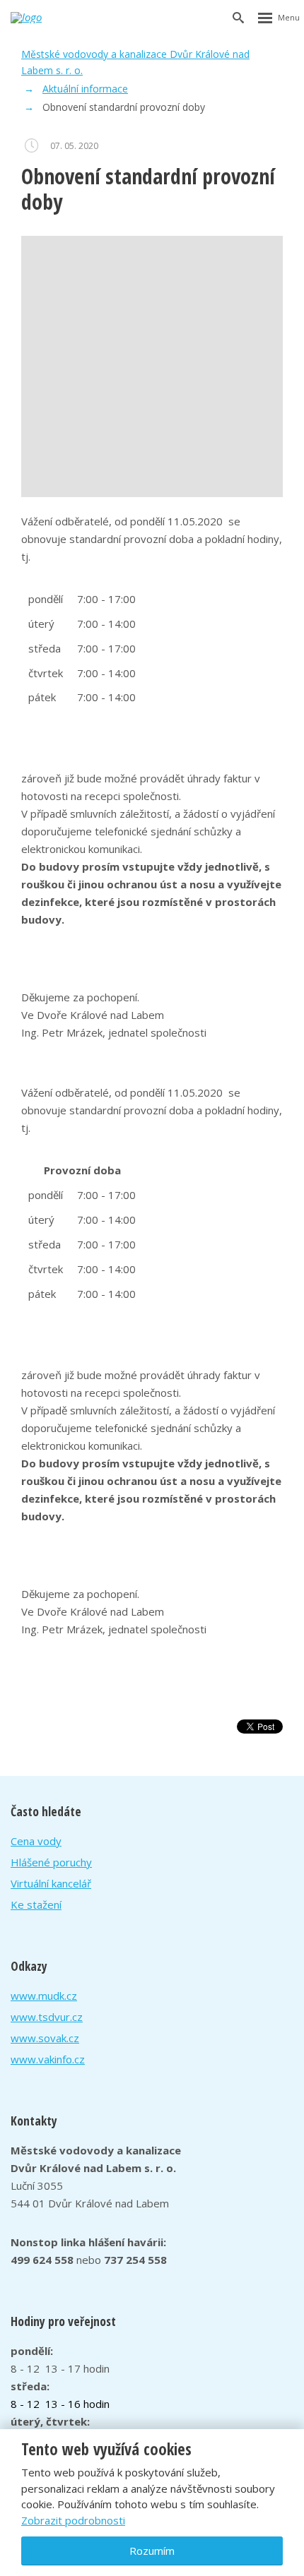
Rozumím (152, 2551)
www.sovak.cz (45, 2038)
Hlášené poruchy (51, 1862)
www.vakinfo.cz (48, 2059)
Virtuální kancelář (51, 1883)
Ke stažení (36, 1904)
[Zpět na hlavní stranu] (43, 18)
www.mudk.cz (44, 1996)
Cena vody (36, 1841)
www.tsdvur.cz (47, 2017)
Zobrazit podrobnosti (73, 2520)
